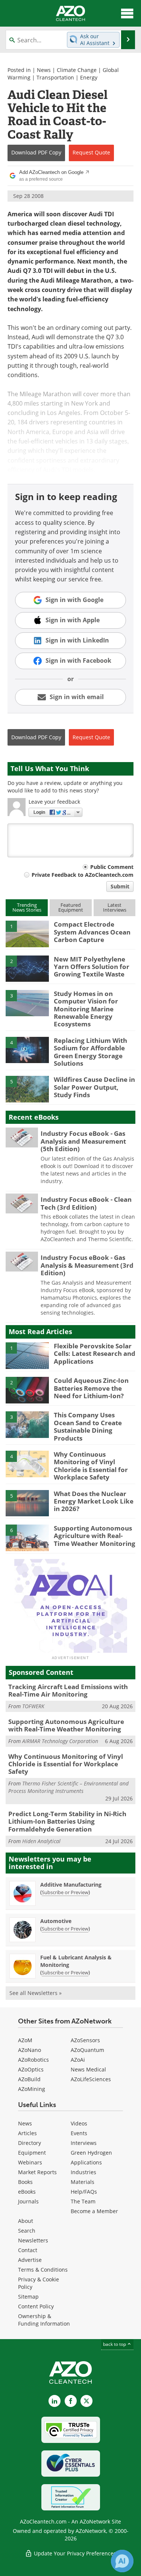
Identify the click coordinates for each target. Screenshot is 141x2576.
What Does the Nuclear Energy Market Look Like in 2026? (94, 1501)
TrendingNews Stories (27, 907)
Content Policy (36, 2306)
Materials (83, 2182)
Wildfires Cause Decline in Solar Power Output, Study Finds (94, 1087)
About (26, 2221)
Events (79, 2133)
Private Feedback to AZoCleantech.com (83, 875)
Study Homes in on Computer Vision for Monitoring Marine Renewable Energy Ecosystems (86, 1009)
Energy (89, 77)
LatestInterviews (115, 907)
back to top (115, 2344)
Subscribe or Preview (65, 1892)
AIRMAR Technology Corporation (60, 1741)
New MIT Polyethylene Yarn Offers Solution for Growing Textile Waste (92, 967)
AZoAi (78, 2060)
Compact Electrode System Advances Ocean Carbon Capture (92, 932)
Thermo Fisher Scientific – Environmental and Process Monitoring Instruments (68, 1787)
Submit (120, 886)
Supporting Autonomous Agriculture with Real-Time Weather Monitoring (95, 1536)
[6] (27, 1537)
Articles (27, 2133)
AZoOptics (31, 2069)
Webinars (30, 2162)
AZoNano (30, 2050)
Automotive (56, 1921)
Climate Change (77, 70)
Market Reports (37, 2172)
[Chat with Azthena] (122, 2561)
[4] (27, 1050)
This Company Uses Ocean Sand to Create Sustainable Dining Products (88, 1426)
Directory (30, 2143)
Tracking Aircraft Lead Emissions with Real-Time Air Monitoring (68, 1690)
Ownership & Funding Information (44, 2320)
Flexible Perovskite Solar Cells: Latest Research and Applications (95, 1354)
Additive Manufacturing (71, 1885)
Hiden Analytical (41, 1841)
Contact (28, 2250)
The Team (83, 2201)
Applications (86, 2162)
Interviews (84, 2143)
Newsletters (33, 2240)
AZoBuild (29, 2079)
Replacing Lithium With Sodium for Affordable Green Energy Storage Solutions (90, 1052)
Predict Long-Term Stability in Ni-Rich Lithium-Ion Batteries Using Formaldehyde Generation (67, 1821)
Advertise (30, 2260)
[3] (27, 1003)
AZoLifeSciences (91, 2079)
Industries (83, 2172)
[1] (27, 933)
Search (27, 2231)
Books (25, 2182)
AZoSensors (85, 2040)
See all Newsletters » (36, 1993)
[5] (27, 1089)
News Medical (88, 2069)
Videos (79, 2123)
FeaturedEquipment (71, 907)
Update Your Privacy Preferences (74, 2553)
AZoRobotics (33, 2060)
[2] (27, 968)
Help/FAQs (84, 2192)
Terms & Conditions (43, 2270)
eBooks (27, 2192)
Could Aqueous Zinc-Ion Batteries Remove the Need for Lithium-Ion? (91, 1388)
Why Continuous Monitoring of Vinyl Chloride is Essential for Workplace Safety (91, 1466)
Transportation (55, 77)
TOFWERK (33, 1706)
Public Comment (112, 867)
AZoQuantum (87, 2050)
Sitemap (28, 2297)
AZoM (25, 2040)
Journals (28, 2201)
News (44, 70)
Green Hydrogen (91, 2153)
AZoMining (32, 2089)
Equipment (32, 2153)
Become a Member (94, 2211)
